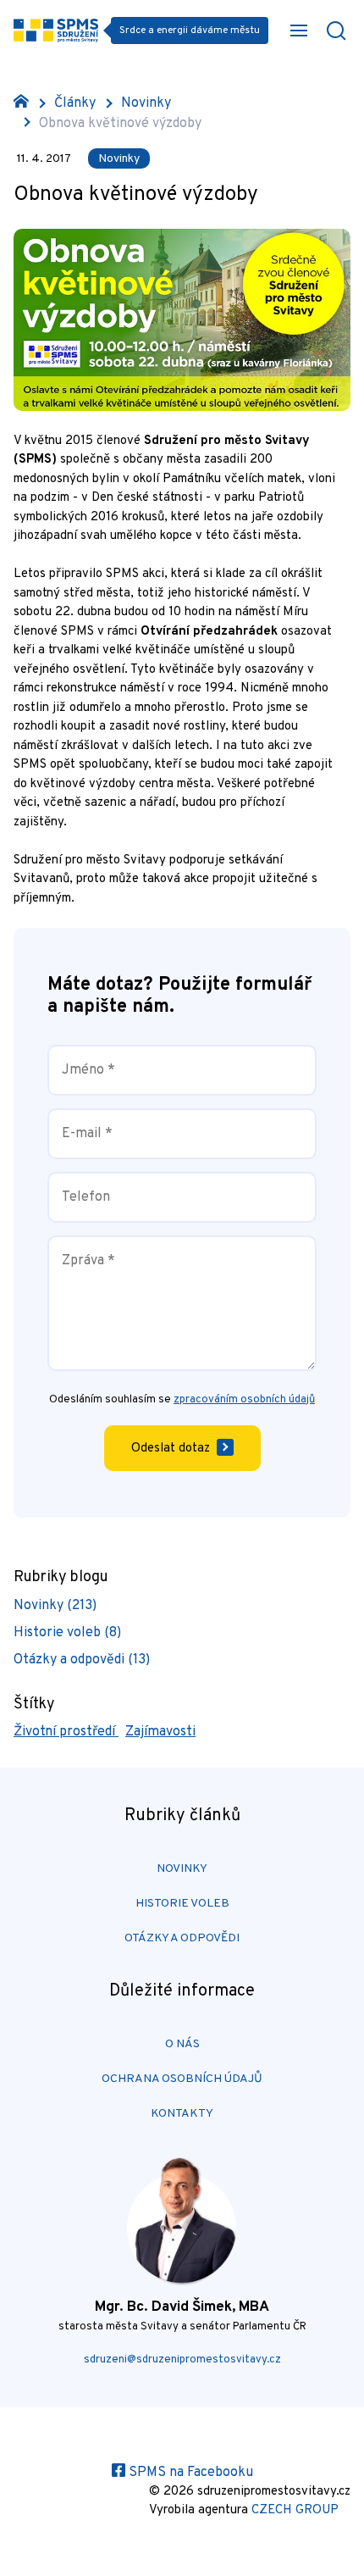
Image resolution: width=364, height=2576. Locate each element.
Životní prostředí (66, 1732)
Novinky (146, 103)
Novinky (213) (55, 1606)
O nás (182, 2044)
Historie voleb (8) (67, 1633)
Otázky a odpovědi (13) (82, 1660)
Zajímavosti (160, 1732)
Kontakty (182, 2114)
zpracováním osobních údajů (244, 1400)
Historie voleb (182, 1904)
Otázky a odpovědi (182, 1938)
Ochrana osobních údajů (182, 2079)
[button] (299, 31)
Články (75, 103)
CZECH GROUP (295, 2510)
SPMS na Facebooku (189, 2473)
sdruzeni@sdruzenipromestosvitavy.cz (182, 2360)
